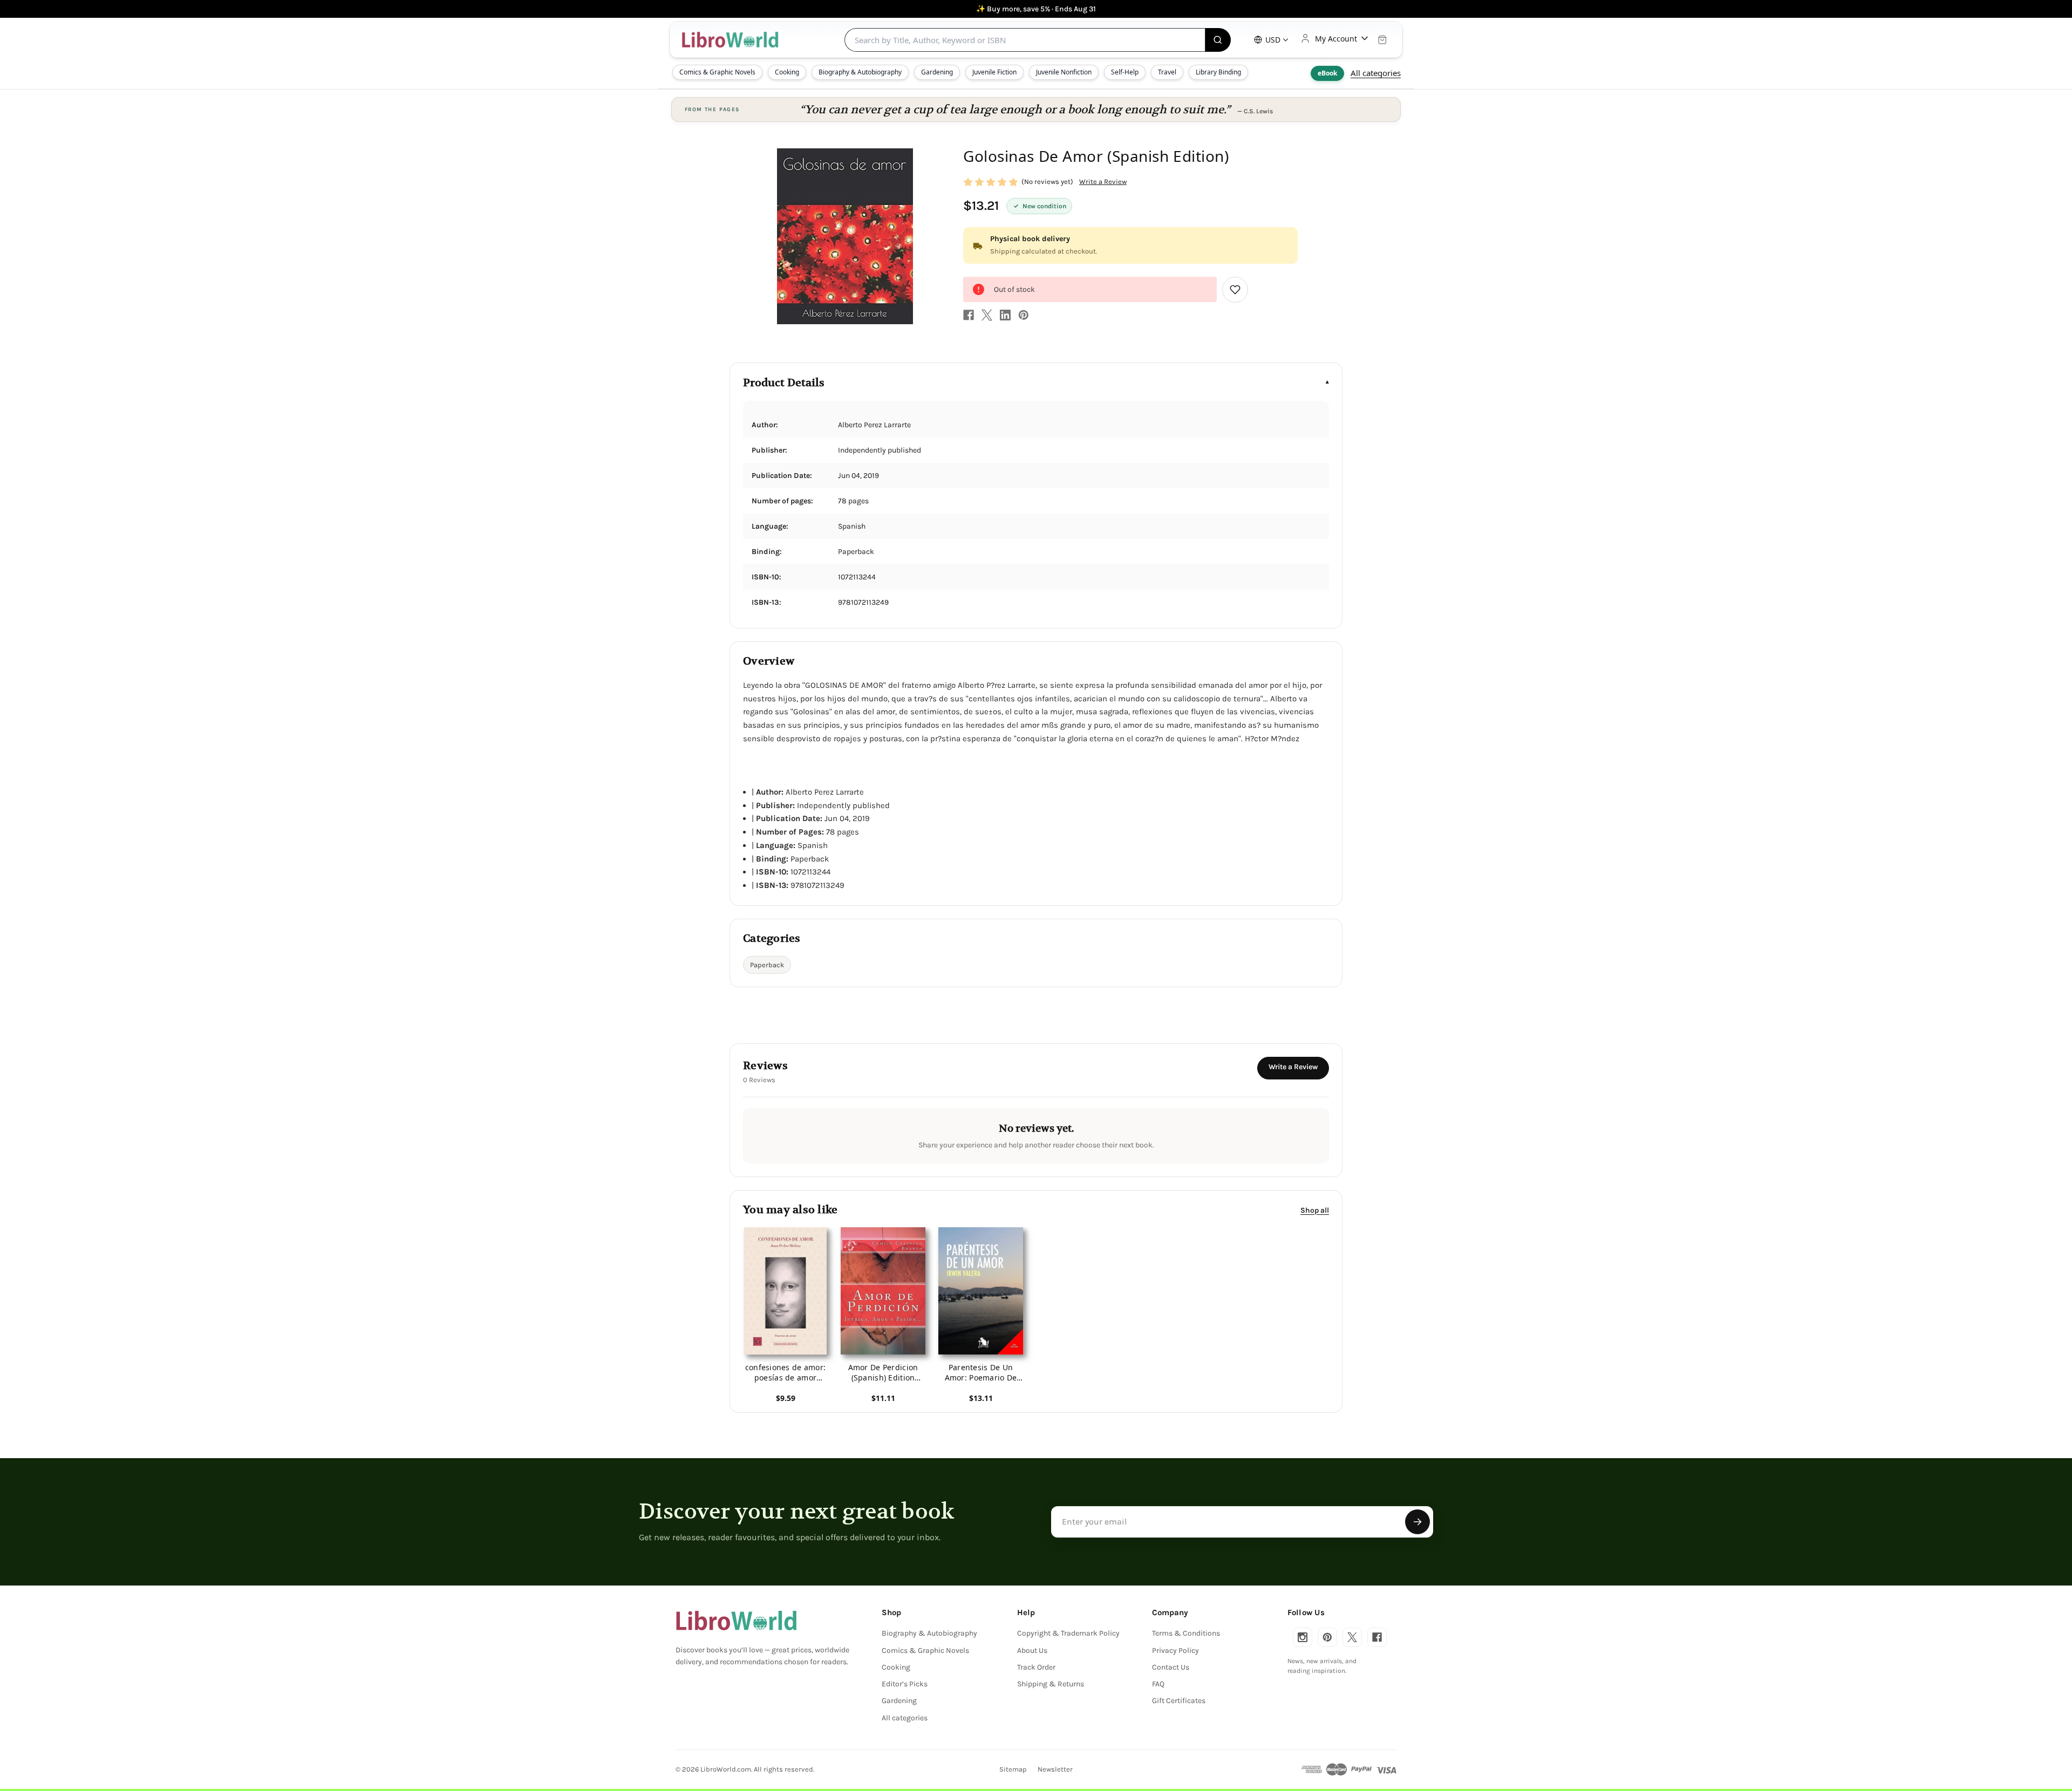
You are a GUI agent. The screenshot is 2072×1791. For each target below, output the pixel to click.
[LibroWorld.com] (736, 1621)
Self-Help (1125, 72)
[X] (987, 315)
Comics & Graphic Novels (717, 72)
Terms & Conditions (1186, 1633)
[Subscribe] (1417, 1522)
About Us (1032, 1650)
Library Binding (1218, 72)
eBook (1327, 73)
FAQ (1158, 1684)
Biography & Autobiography (860, 72)
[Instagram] (1303, 1637)
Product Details (784, 383)
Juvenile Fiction (994, 72)
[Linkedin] (1005, 315)
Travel (1167, 72)
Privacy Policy (1175, 1650)
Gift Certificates (1179, 1701)
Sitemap (1013, 1769)
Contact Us (1171, 1667)
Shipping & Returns (1051, 1684)
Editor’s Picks (905, 1684)
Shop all (1315, 1210)
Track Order (1036, 1667)
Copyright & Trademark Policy (1068, 1633)
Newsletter (1055, 1769)
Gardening (937, 72)
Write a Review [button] (1103, 182)
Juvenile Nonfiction (1064, 72)
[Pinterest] (1024, 315)
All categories (1376, 73)
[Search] (1218, 40)
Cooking (787, 72)
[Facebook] (969, 315)
